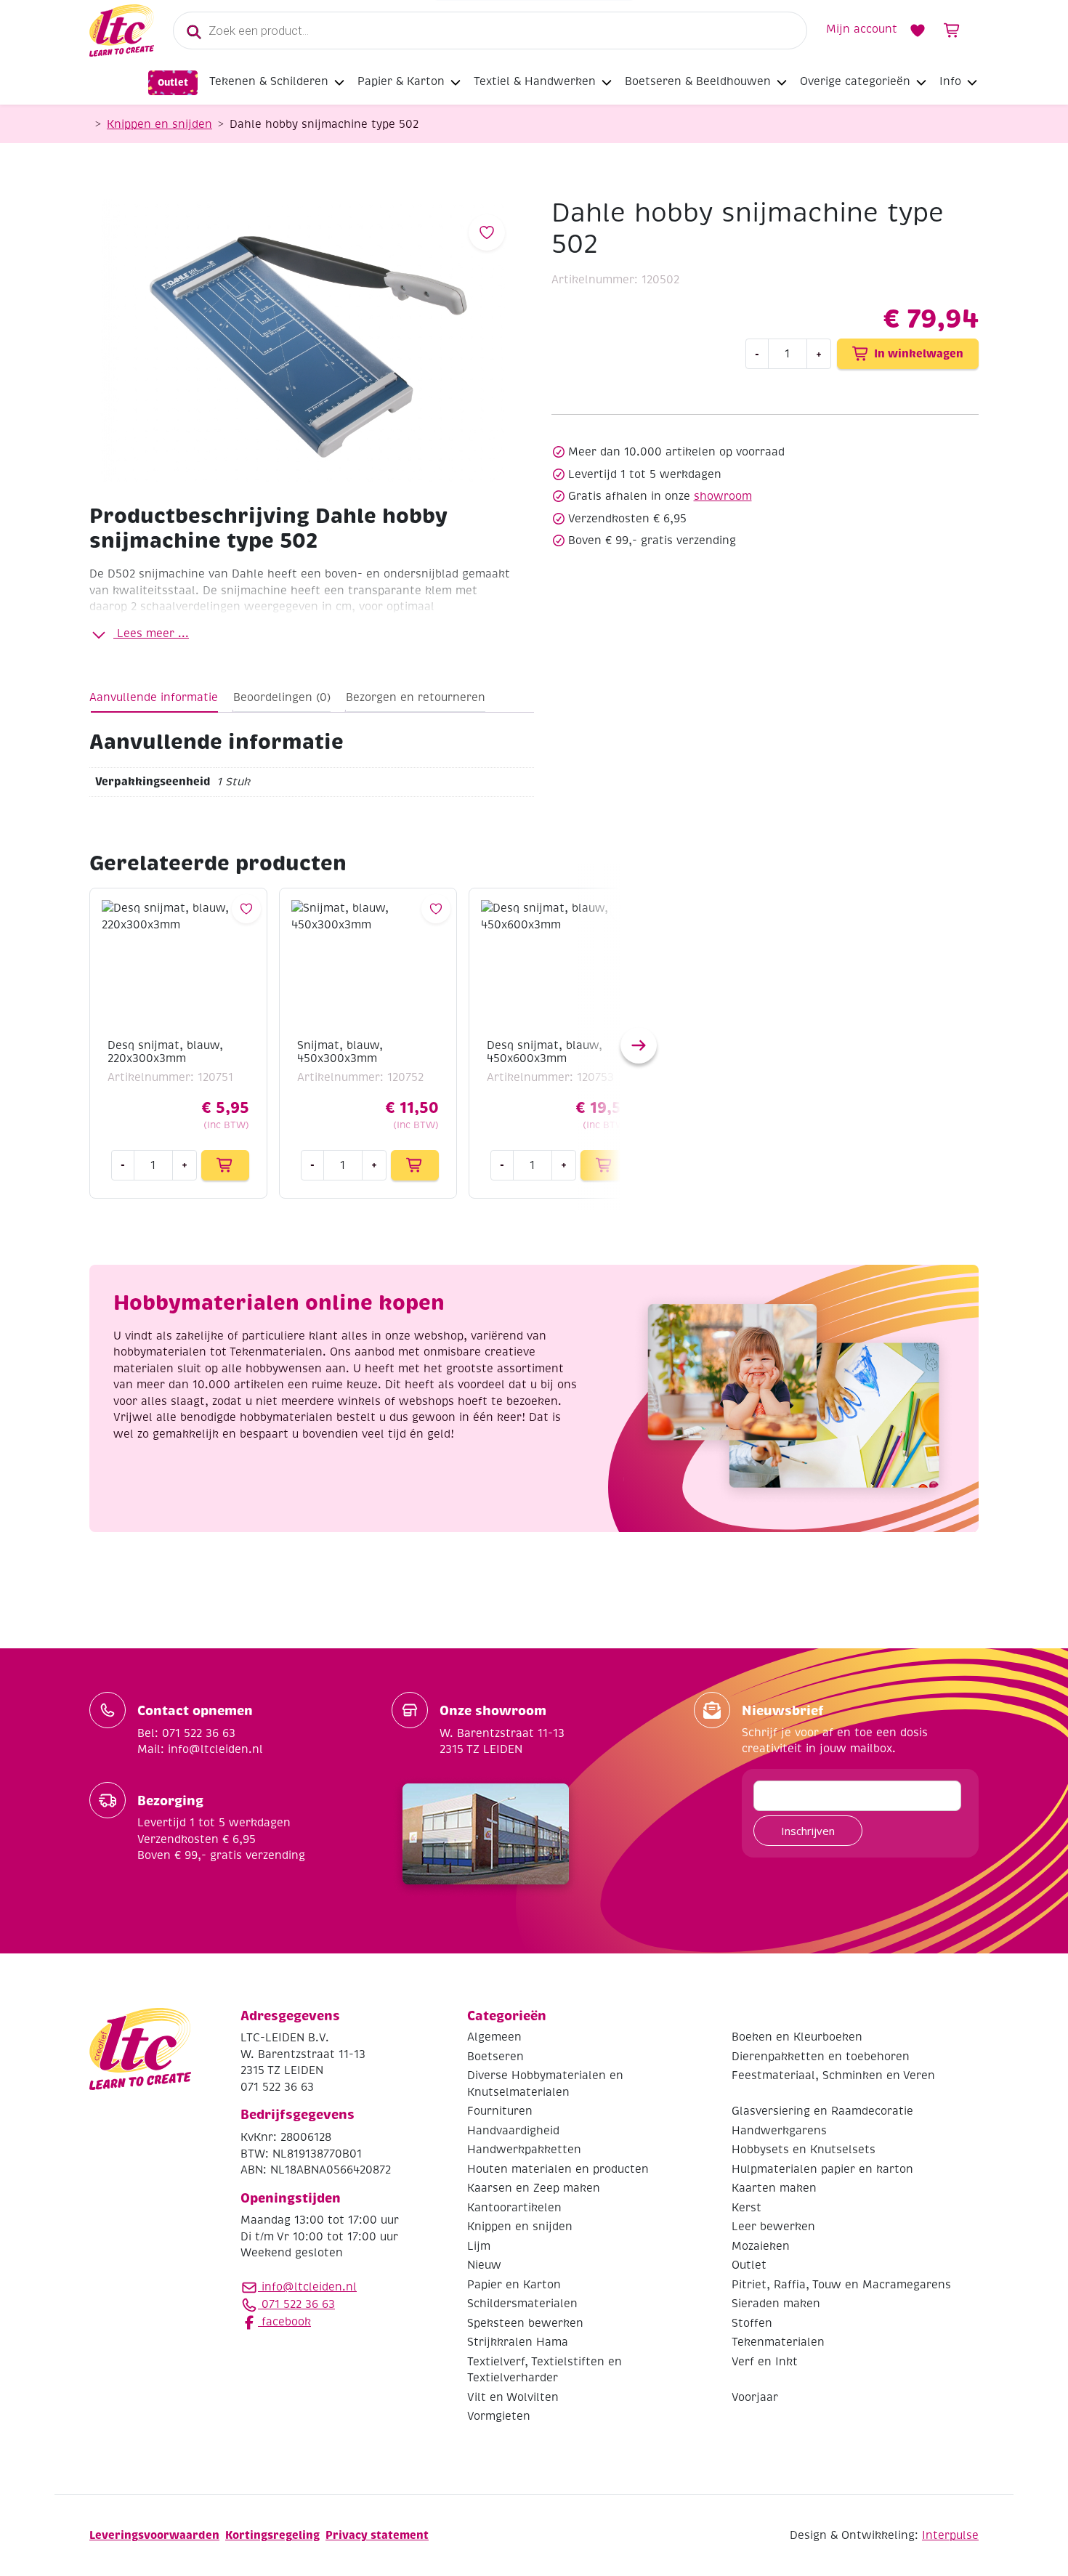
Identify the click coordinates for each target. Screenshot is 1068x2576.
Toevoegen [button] (225, 1165)
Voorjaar (755, 2397)
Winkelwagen (952, 31)
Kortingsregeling (272, 2535)
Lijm (479, 2246)
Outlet (173, 82)
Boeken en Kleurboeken (797, 2037)
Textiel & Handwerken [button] (535, 81)
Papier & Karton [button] (401, 81)
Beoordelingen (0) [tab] (282, 697)
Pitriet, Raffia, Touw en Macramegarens (841, 2285)
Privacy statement (377, 2535)
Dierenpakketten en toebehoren (821, 2057)
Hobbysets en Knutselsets (804, 2150)
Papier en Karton (514, 2285)
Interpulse (950, 2535)
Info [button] (950, 81)
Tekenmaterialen (778, 2342)
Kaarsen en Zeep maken (534, 2188)
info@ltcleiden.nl (309, 2287)
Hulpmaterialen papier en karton (822, 2169)
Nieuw (484, 2265)
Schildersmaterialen (522, 2304)
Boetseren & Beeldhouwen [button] (698, 81)
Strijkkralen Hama (518, 2342)
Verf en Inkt (765, 2362)
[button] (639, 1045)
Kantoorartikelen (514, 2208)
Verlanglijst (918, 31)
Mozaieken (761, 2246)
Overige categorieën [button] (855, 81)
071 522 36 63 (296, 2304)
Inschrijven (808, 1831)
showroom (723, 496)
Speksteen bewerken (525, 2323)
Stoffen (752, 2323)
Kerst (747, 2208)
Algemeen (494, 2037)
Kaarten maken (774, 2188)
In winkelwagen (919, 353)
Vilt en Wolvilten (513, 2397)
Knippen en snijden (159, 124)
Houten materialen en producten (558, 2169)
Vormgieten (499, 2416)
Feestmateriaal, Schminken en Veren (833, 2075)
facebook (284, 2322)
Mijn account (862, 29)
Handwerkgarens (779, 2131)
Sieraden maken (776, 2304)
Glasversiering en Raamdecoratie (822, 2111)
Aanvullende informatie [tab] (154, 697)
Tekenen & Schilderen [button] (269, 81)
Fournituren (500, 2111)
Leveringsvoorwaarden (154, 2535)
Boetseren (495, 2057)
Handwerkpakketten (524, 2150)
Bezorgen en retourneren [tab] (416, 697)
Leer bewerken (773, 2227)
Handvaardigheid (513, 2131)
